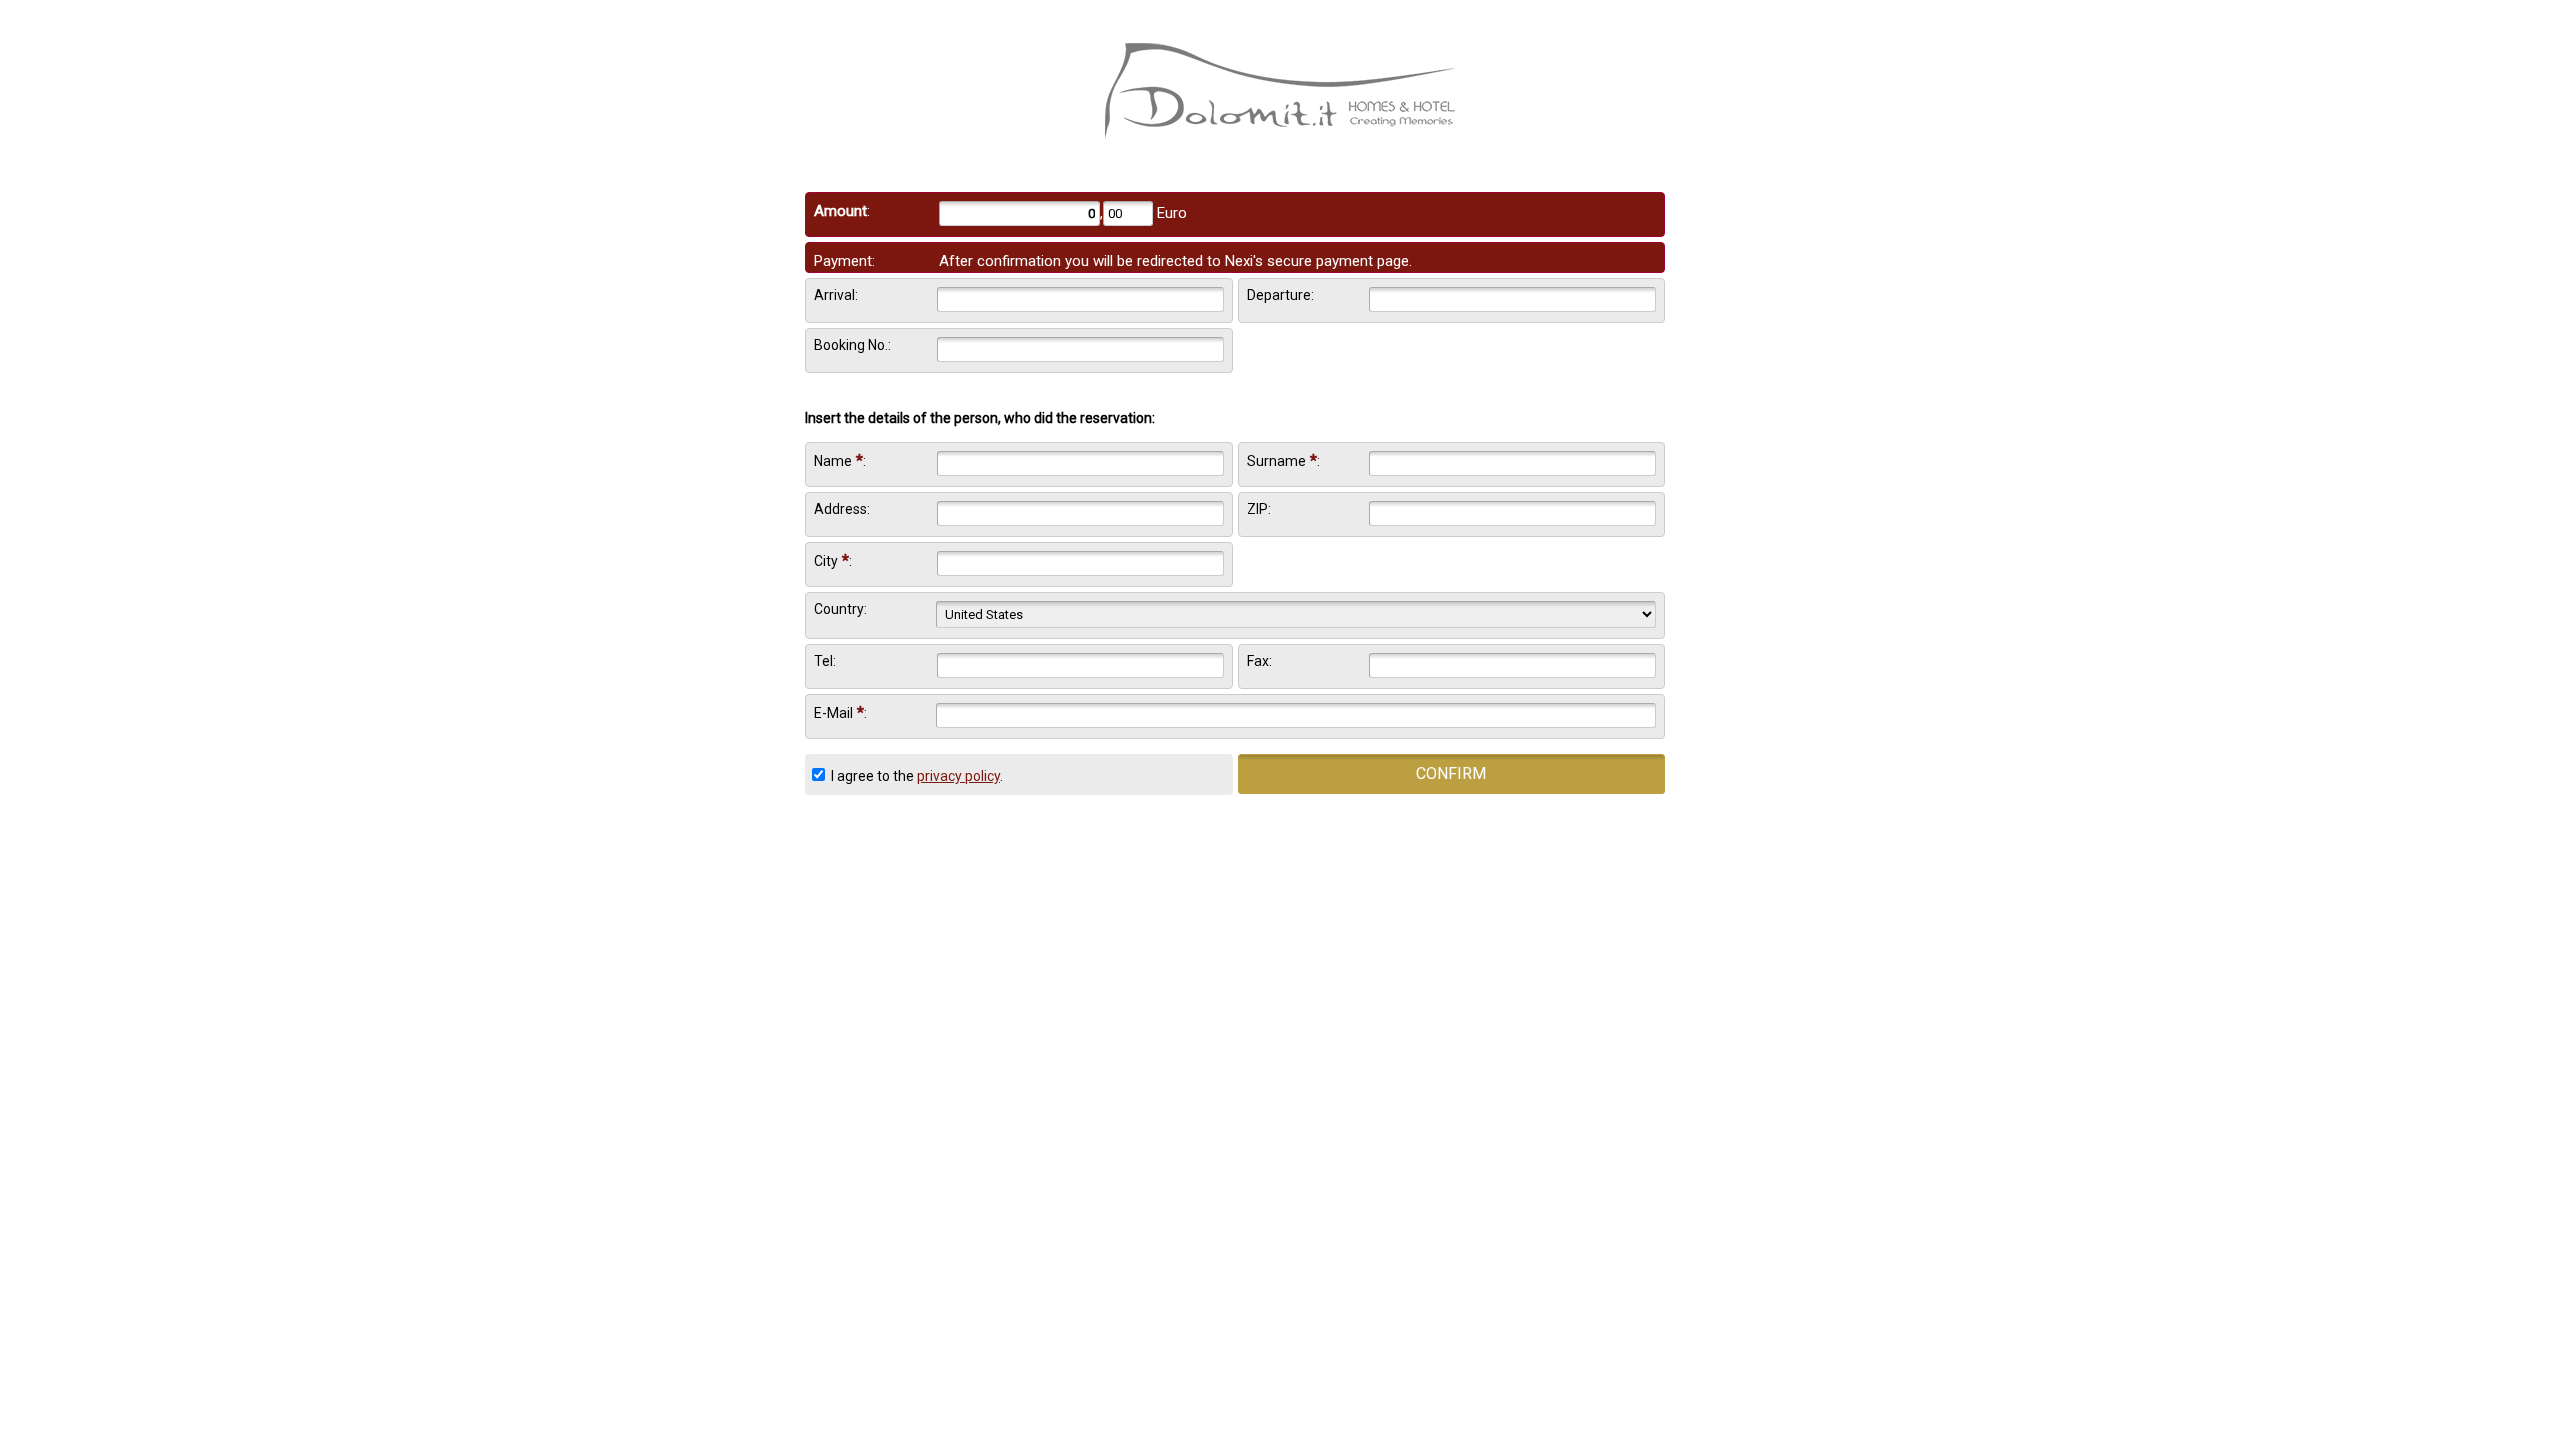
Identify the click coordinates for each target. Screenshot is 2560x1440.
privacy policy (958, 776)
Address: (842, 509)
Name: (840, 460)
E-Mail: (840, 712)
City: (833, 560)
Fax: (1259, 661)
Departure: (1280, 295)
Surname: (1283, 460)
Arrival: (836, 295)
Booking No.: (852, 345)
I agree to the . (915, 776)
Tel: (825, 661)
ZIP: (1259, 509)
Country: (840, 609)
